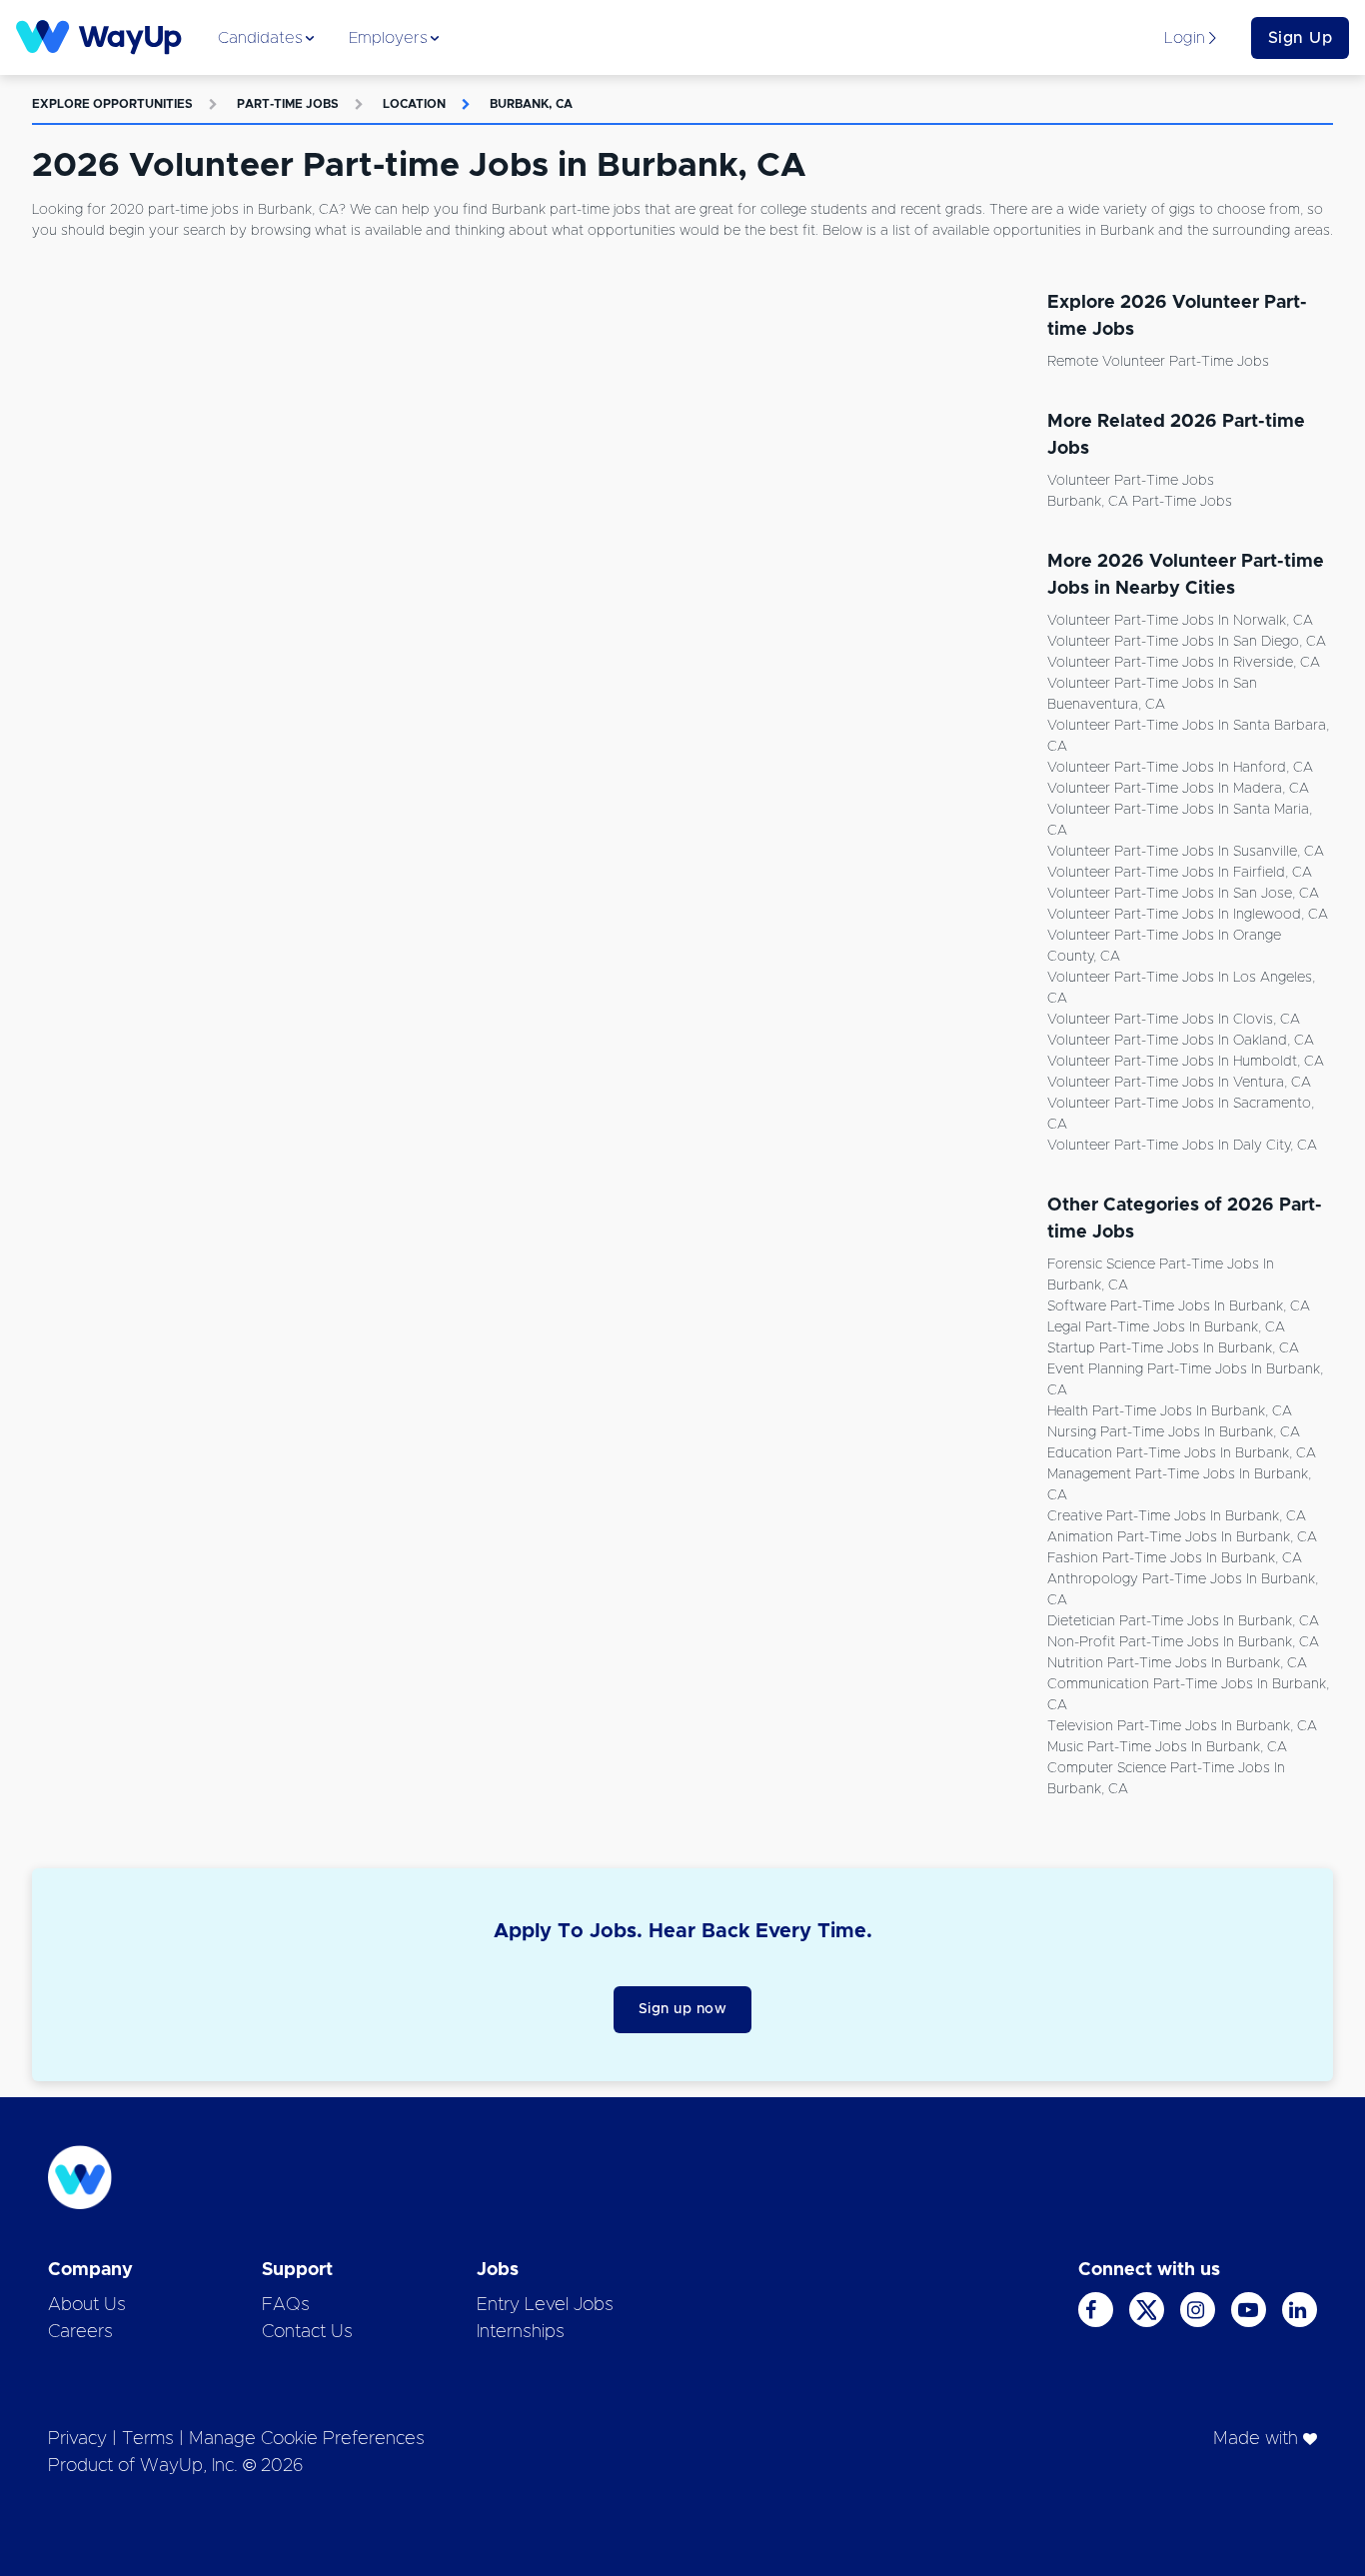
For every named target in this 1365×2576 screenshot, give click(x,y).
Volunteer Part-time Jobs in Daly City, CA (1182, 1146)
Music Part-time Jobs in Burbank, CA (1167, 1747)
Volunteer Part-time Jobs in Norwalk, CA (1180, 621)
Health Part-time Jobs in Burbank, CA (1170, 1411)
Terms (148, 2439)
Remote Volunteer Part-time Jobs (1158, 362)
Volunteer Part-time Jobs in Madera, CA (1178, 789)
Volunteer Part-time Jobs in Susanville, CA (1186, 852)
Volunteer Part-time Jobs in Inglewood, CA (1188, 915)
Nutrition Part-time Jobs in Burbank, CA (1177, 1663)
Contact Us (307, 2332)
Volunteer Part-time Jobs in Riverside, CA (1184, 663)
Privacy (77, 2439)
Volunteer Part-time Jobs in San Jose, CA (1183, 894)
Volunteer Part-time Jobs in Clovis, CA (1174, 1020)
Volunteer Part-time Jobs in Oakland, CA (1181, 1041)
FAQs (286, 2305)
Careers (80, 2332)
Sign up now (683, 2009)
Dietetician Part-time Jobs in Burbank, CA (1183, 1621)
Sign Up (1301, 38)
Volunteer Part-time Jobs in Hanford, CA (1180, 768)
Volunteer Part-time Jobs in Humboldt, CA (1186, 1062)
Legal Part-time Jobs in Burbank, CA (1166, 1327)
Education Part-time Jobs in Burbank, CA (1182, 1453)
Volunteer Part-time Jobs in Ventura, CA (1179, 1083)
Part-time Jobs (288, 104)
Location (414, 104)
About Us (87, 2305)
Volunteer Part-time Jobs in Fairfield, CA (1180, 873)
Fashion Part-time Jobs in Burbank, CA (1175, 1558)
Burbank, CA (531, 104)
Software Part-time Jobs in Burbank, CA (1179, 1306)
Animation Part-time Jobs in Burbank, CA (1182, 1537)
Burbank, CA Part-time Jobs (1140, 502)
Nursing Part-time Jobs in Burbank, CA (1174, 1432)
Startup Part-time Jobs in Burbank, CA (1173, 1348)
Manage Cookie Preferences (307, 2439)
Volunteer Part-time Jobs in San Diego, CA (1187, 642)
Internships (521, 2332)
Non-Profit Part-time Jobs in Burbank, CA (1183, 1642)
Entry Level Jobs (545, 2305)
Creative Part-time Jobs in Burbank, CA (1177, 1516)
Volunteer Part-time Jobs (1131, 481)
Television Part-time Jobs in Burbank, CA (1182, 1726)
